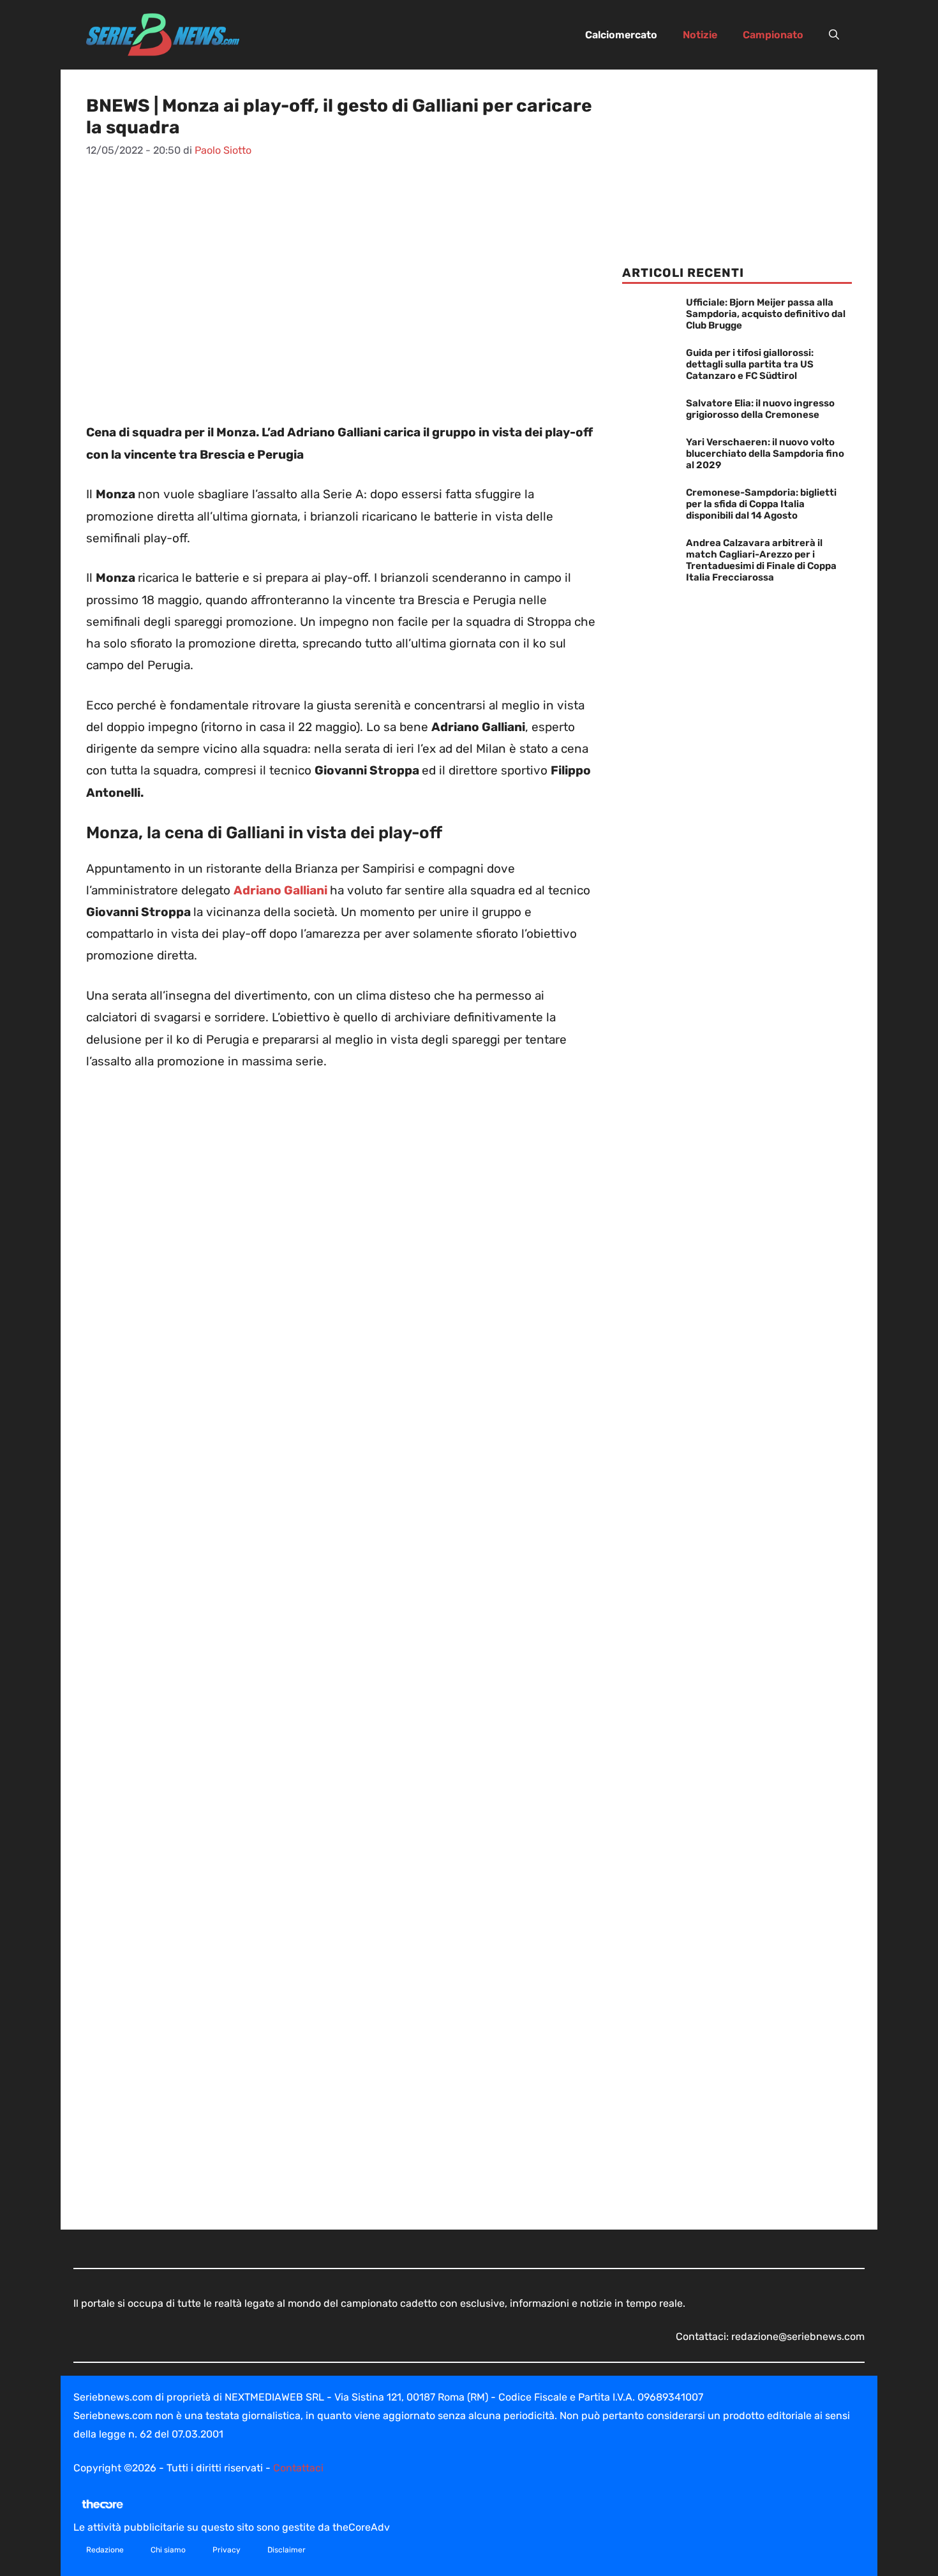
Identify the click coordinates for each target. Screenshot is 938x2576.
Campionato (773, 35)
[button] (834, 35)
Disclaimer (287, 2550)
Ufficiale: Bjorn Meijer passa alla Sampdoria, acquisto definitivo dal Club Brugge (766, 314)
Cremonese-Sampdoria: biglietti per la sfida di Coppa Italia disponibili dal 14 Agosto (761, 504)
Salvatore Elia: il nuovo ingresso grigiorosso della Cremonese (760, 409)
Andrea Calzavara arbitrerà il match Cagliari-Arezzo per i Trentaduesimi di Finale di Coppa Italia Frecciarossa (761, 560)
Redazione (105, 2550)
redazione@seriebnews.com (798, 2336)
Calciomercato (621, 35)
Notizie (700, 35)
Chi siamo (168, 2550)
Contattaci (298, 2468)
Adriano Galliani (280, 890)
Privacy (227, 2550)
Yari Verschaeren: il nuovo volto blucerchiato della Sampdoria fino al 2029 (765, 454)
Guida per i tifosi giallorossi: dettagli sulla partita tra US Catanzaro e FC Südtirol (750, 364)
